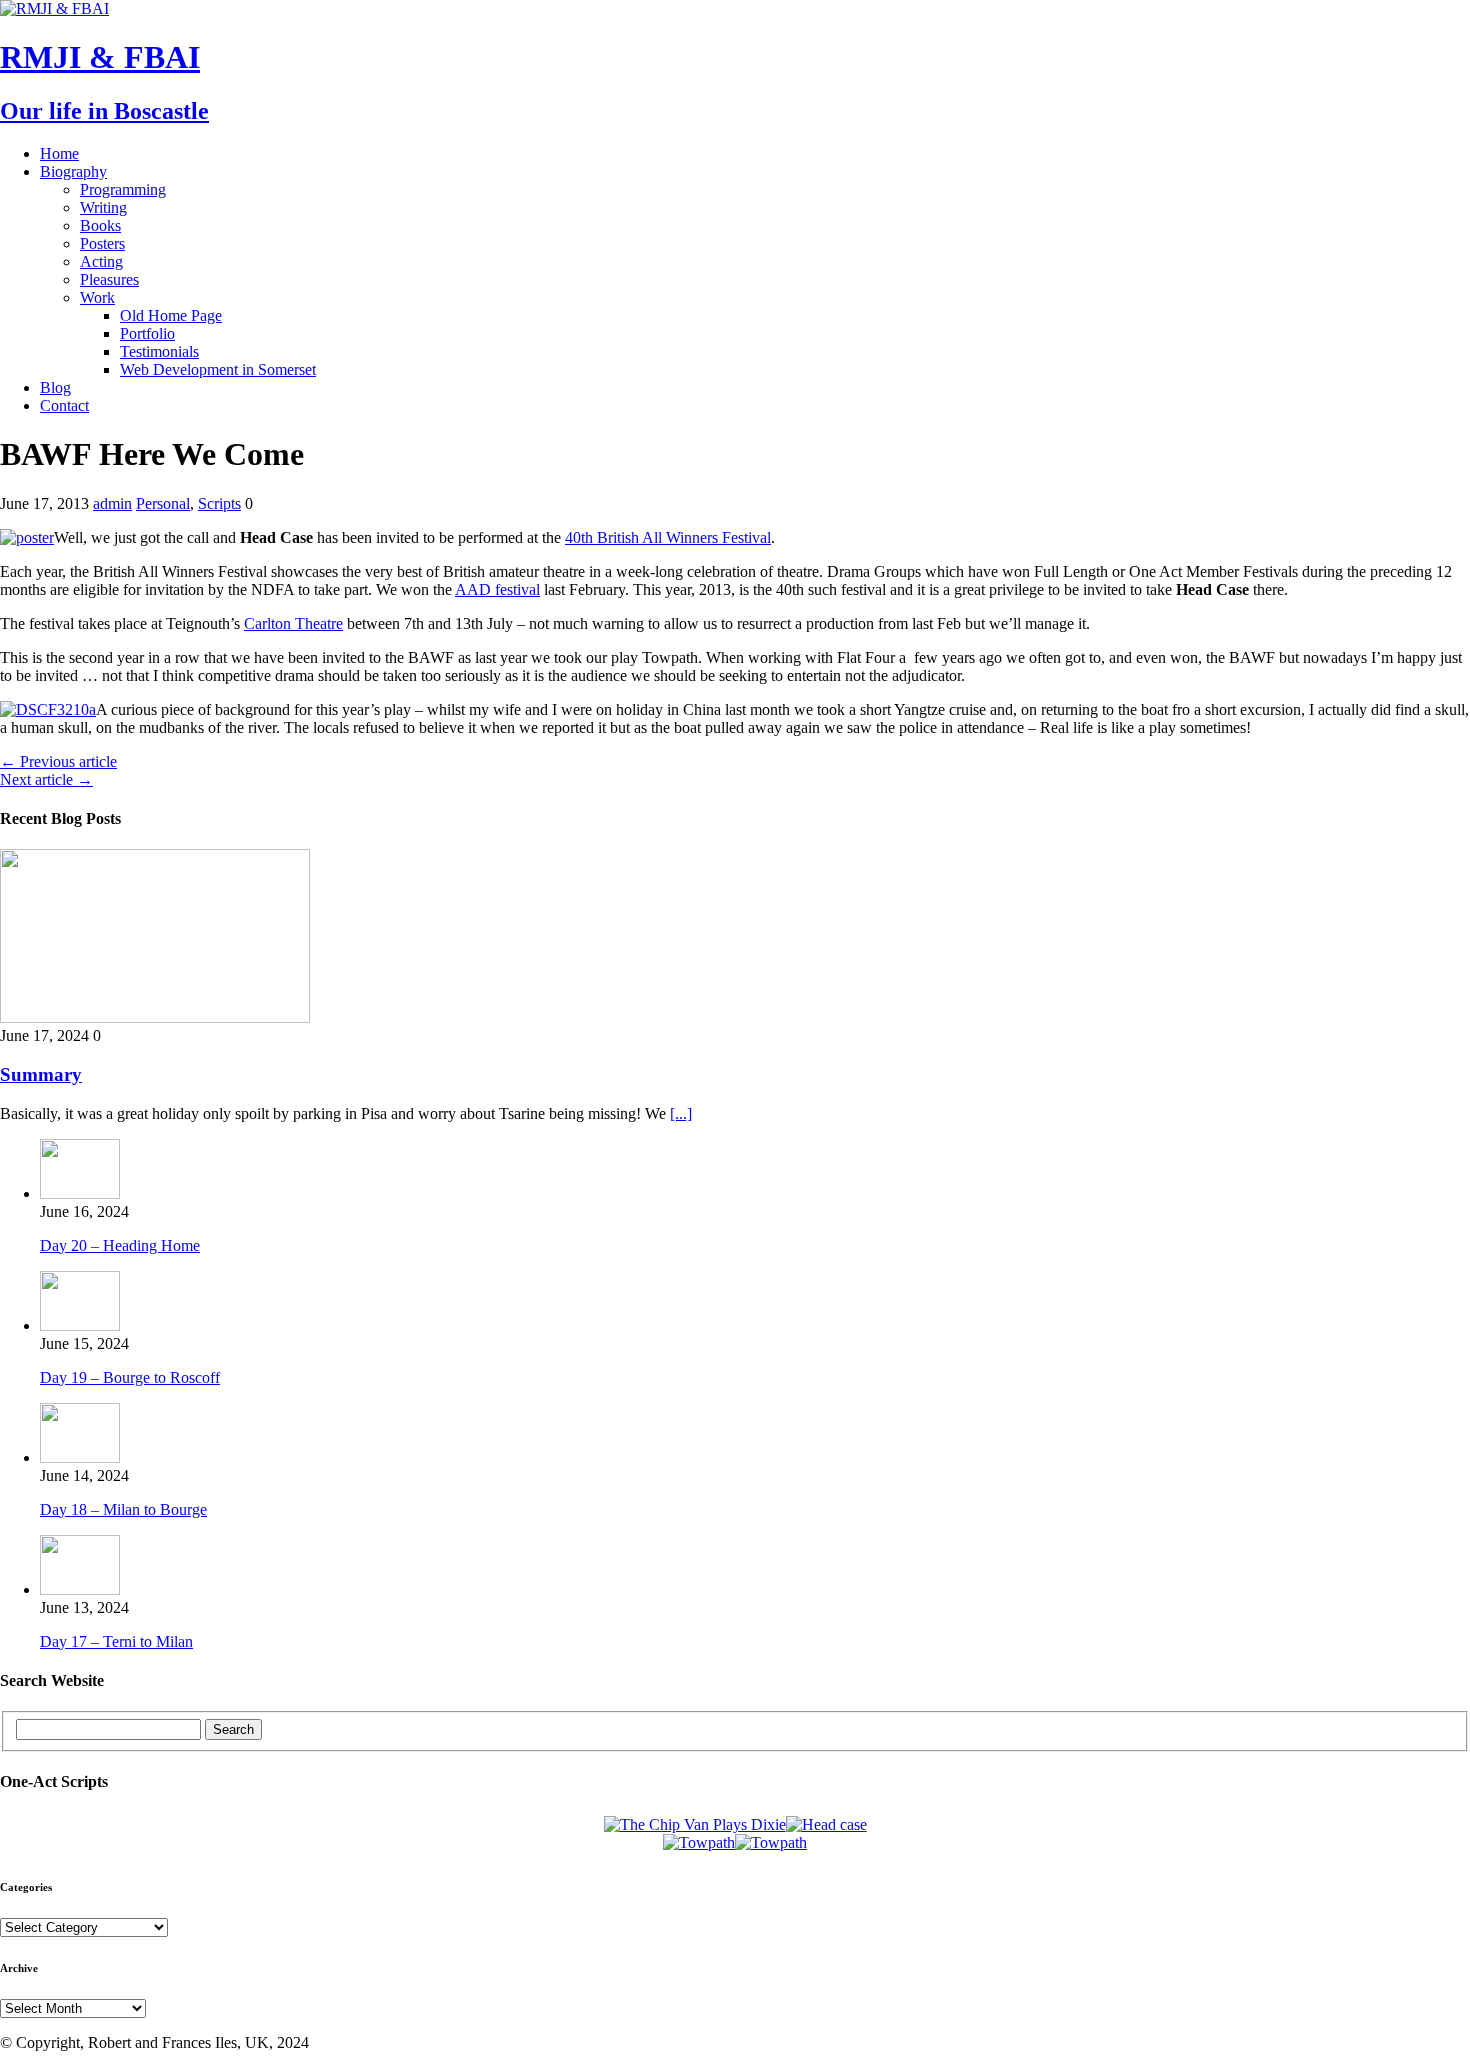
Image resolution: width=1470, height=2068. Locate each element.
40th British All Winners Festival (668, 537)
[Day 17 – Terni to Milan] (80, 1589)
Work (97, 297)
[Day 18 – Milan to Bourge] (80, 1457)
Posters (102, 243)
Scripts (219, 503)
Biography (73, 171)
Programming (123, 189)
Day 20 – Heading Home (120, 1245)
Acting (101, 261)
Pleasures (109, 279)
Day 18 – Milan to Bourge (123, 1509)
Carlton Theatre (293, 623)
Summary (41, 1074)
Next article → (46, 779)
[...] (681, 1113)
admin (112, 503)
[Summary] (155, 1017)
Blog (55, 387)
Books (100, 225)
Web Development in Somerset (218, 369)
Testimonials (159, 351)
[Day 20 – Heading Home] (80, 1193)
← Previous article (58, 761)
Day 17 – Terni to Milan (116, 1641)
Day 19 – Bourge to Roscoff (130, 1377)
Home (59, 153)
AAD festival (497, 589)
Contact (64, 405)
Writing (103, 207)
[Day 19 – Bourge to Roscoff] (80, 1325)
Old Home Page (171, 315)
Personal (163, 503)
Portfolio (147, 333)
